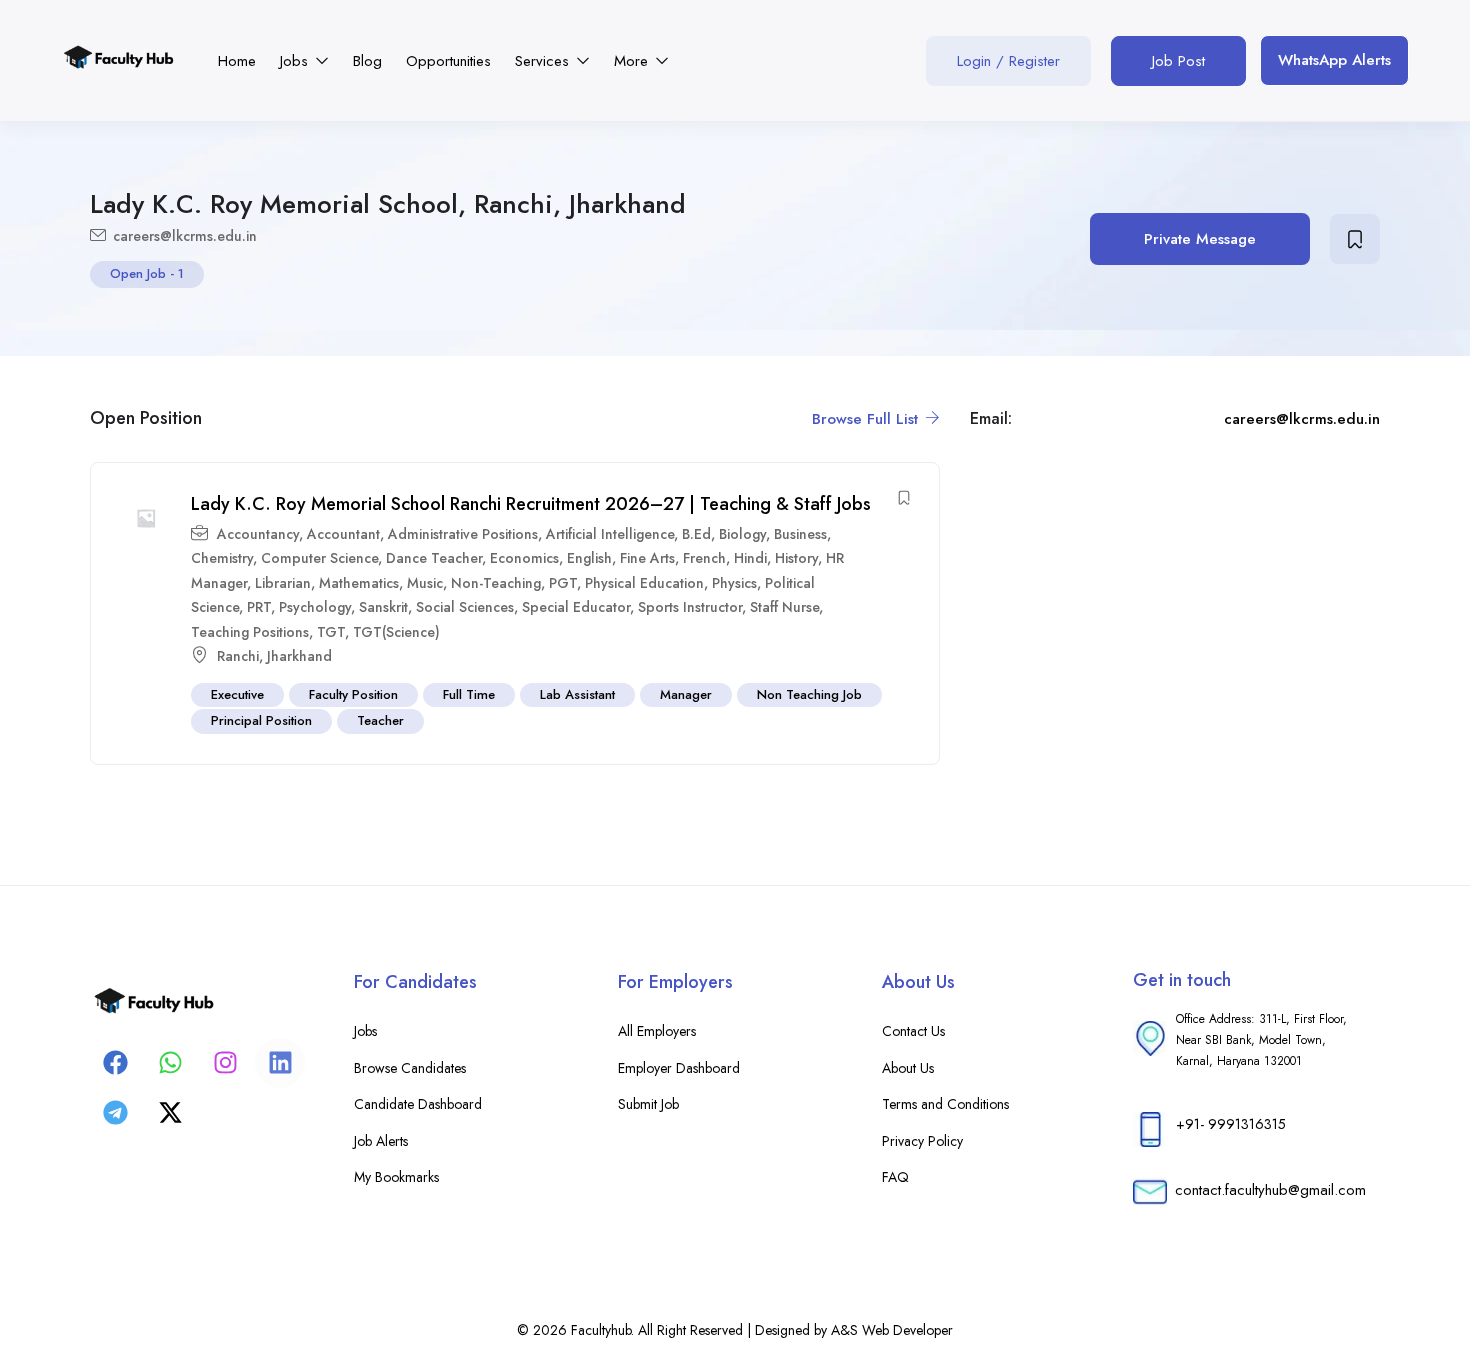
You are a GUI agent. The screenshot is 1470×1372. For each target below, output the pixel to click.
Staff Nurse (784, 607)
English (589, 558)
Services (544, 61)
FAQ (895, 1177)
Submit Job (648, 1104)
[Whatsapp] (170, 1063)
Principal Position (261, 720)
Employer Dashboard (679, 1068)
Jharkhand (299, 656)
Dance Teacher (434, 558)
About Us (908, 1068)
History (796, 558)
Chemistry (222, 558)
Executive (237, 694)
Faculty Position (353, 694)
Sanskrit (383, 607)
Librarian (283, 583)
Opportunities (448, 61)
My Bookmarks (396, 1177)
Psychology (315, 607)
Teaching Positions (250, 632)
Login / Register (1008, 61)
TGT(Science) (396, 632)
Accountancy (258, 534)
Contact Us (913, 1031)
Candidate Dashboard (418, 1104)
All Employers (657, 1031)
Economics (524, 558)
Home (237, 61)
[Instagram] (225, 1063)
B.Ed (696, 534)
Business (800, 534)
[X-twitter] (170, 1113)
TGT (331, 632)
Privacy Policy (922, 1141)
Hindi (750, 558)
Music (425, 583)
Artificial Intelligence (610, 534)
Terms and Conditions (945, 1104)
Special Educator (576, 607)
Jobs (296, 61)
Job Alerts (381, 1141)
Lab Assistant (577, 694)
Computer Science (319, 558)
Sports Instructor (690, 607)
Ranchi (238, 656)
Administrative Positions (463, 534)
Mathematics (359, 583)
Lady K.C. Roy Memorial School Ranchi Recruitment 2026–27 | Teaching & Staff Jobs (531, 504)
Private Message (1200, 239)
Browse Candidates (410, 1068)
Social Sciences (465, 607)
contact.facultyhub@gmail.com (1270, 1190)
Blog (367, 61)
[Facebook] (115, 1063)
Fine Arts (647, 558)
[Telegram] (115, 1113)
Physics (734, 583)
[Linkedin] (280, 1063)
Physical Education (644, 583)
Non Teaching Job (809, 694)
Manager (686, 694)
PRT (259, 607)
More (633, 61)
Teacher (380, 720)
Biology (742, 534)
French (704, 558)
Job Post (1178, 61)
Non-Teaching (496, 583)
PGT (563, 583)
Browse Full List (867, 419)
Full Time (469, 694)
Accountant (343, 534)
